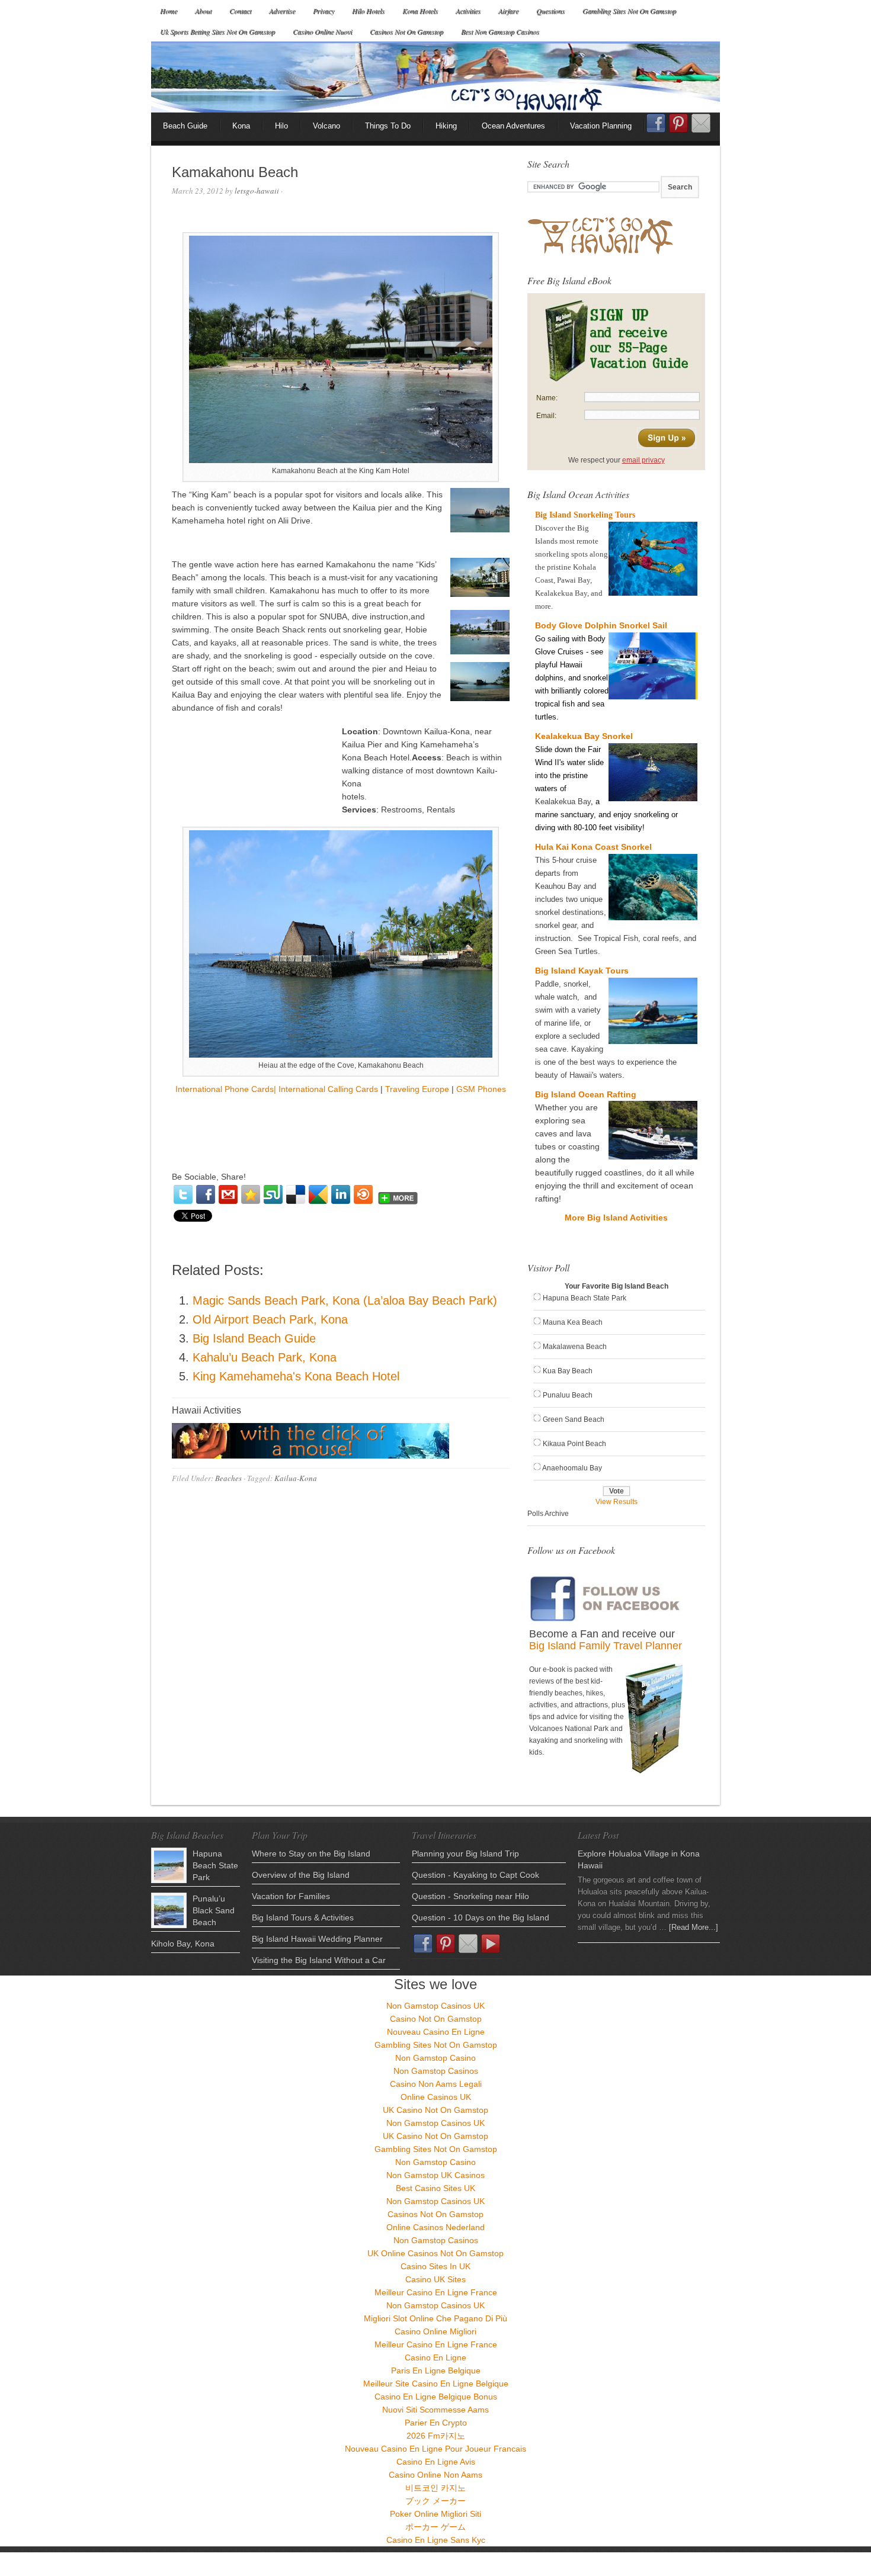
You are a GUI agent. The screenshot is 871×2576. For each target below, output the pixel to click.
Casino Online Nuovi (322, 31)
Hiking (446, 126)
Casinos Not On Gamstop (406, 31)
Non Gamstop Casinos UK (435, 2006)
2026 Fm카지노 (436, 2436)
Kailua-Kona (296, 1478)
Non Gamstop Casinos (436, 2071)
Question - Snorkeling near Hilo (470, 1896)
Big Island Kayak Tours (582, 971)
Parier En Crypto (436, 2423)
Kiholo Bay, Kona (183, 1944)
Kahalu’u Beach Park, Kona (265, 1357)
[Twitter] (183, 1194)
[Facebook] (206, 1194)
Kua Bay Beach (568, 1371)
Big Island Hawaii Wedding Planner (317, 1939)
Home (169, 11)
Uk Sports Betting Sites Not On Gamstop (217, 31)
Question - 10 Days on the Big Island (481, 1917)
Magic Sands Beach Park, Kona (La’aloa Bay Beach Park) (345, 1300)
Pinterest (678, 123)
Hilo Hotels (368, 11)
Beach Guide (185, 126)
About (203, 11)
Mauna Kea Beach (573, 1322)
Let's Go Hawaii (435, 77)
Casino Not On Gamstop (436, 2019)
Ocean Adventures (513, 126)
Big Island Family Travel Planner (606, 1646)
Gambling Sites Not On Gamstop (629, 11)
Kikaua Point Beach (574, 1444)
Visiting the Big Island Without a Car (319, 1960)
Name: (547, 398)
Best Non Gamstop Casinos (500, 31)
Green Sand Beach (574, 1419)
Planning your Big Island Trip (465, 1854)
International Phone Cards (225, 1089)
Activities (468, 11)
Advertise (282, 11)
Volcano (326, 126)
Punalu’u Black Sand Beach (214, 1910)
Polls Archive (548, 1514)
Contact (240, 11)
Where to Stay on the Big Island (311, 1854)
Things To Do (388, 126)
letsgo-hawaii (257, 191)
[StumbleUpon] (273, 1194)
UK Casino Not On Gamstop (435, 2110)
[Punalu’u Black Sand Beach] (169, 1910)
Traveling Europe (417, 1089)
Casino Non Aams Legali (436, 2084)
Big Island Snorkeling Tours (585, 515)
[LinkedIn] (341, 1194)
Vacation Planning (601, 126)
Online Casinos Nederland (435, 2227)
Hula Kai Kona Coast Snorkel (593, 847)
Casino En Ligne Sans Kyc (436, 2540)
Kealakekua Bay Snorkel (584, 736)
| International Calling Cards (326, 1089)
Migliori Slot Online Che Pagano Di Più (435, 2318)
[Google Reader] (318, 1194)
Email (701, 123)
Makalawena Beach (575, 1347)
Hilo (281, 126)
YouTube (491, 1944)
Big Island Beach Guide (254, 1338)
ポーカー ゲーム (435, 2527)
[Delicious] (296, 1194)
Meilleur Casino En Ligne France (436, 2292)
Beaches (228, 1478)
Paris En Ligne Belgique (436, 2371)
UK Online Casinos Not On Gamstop (435, 2253)
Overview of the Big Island (301, 1875)
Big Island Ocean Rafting (586, 1094)
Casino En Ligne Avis (436, 2462)
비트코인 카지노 (435, 2488)
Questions (550, 11)
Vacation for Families (291, 1896)
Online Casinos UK (436, 2097)
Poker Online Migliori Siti (435, 2514)
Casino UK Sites (435, 2279)
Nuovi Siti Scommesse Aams (435, 2410)
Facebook (656, 127)
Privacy (324, 11)
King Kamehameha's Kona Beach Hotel (296, 1376)
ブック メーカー (435, 2501)
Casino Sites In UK (435, 2266)
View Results (617, 1502)
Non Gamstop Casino (435, 2058)
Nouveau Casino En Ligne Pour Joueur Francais (435, 2449)
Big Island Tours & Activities (303, 1917)
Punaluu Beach (568, 1395)
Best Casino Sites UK (435, 2188)
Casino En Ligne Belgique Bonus (436, 2397)
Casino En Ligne (435, 2357)
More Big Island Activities (616, 1218)
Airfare (508, 11)
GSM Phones (481, 1089)
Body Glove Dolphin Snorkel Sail (601, 625)
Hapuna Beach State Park (585, 1298)
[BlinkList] (363, 1194)
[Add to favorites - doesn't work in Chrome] (251, 1194)
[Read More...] (694, 1927)
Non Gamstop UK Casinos (435, 2175)
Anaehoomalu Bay (572, 1468)
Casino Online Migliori (435, 2331)
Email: (546, 416)
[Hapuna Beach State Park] (169, 1865)
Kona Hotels (420, 11)
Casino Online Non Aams (435, 2475)
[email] (228, 1194)
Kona (241, 126)
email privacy (643, 460)
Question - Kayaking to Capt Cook (475, 1875)
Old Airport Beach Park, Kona (270, 1319)
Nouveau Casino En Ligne (436, 2032)
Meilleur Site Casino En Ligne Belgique (436, 2384)
